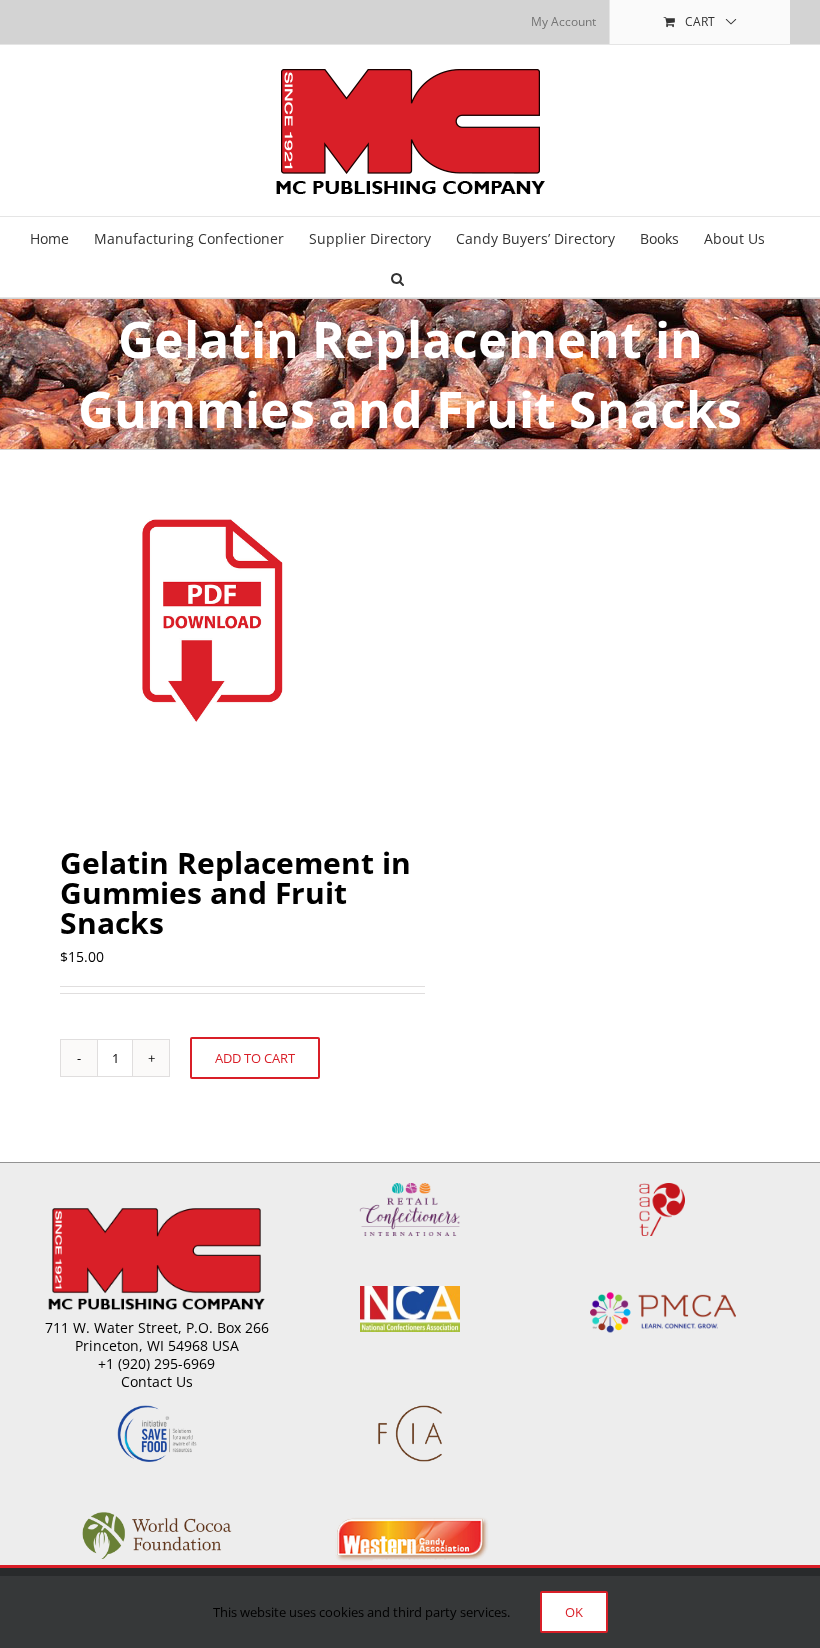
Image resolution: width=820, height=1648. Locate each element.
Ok (574, 1612)
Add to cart (255, 1058)
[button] (397, 277)
